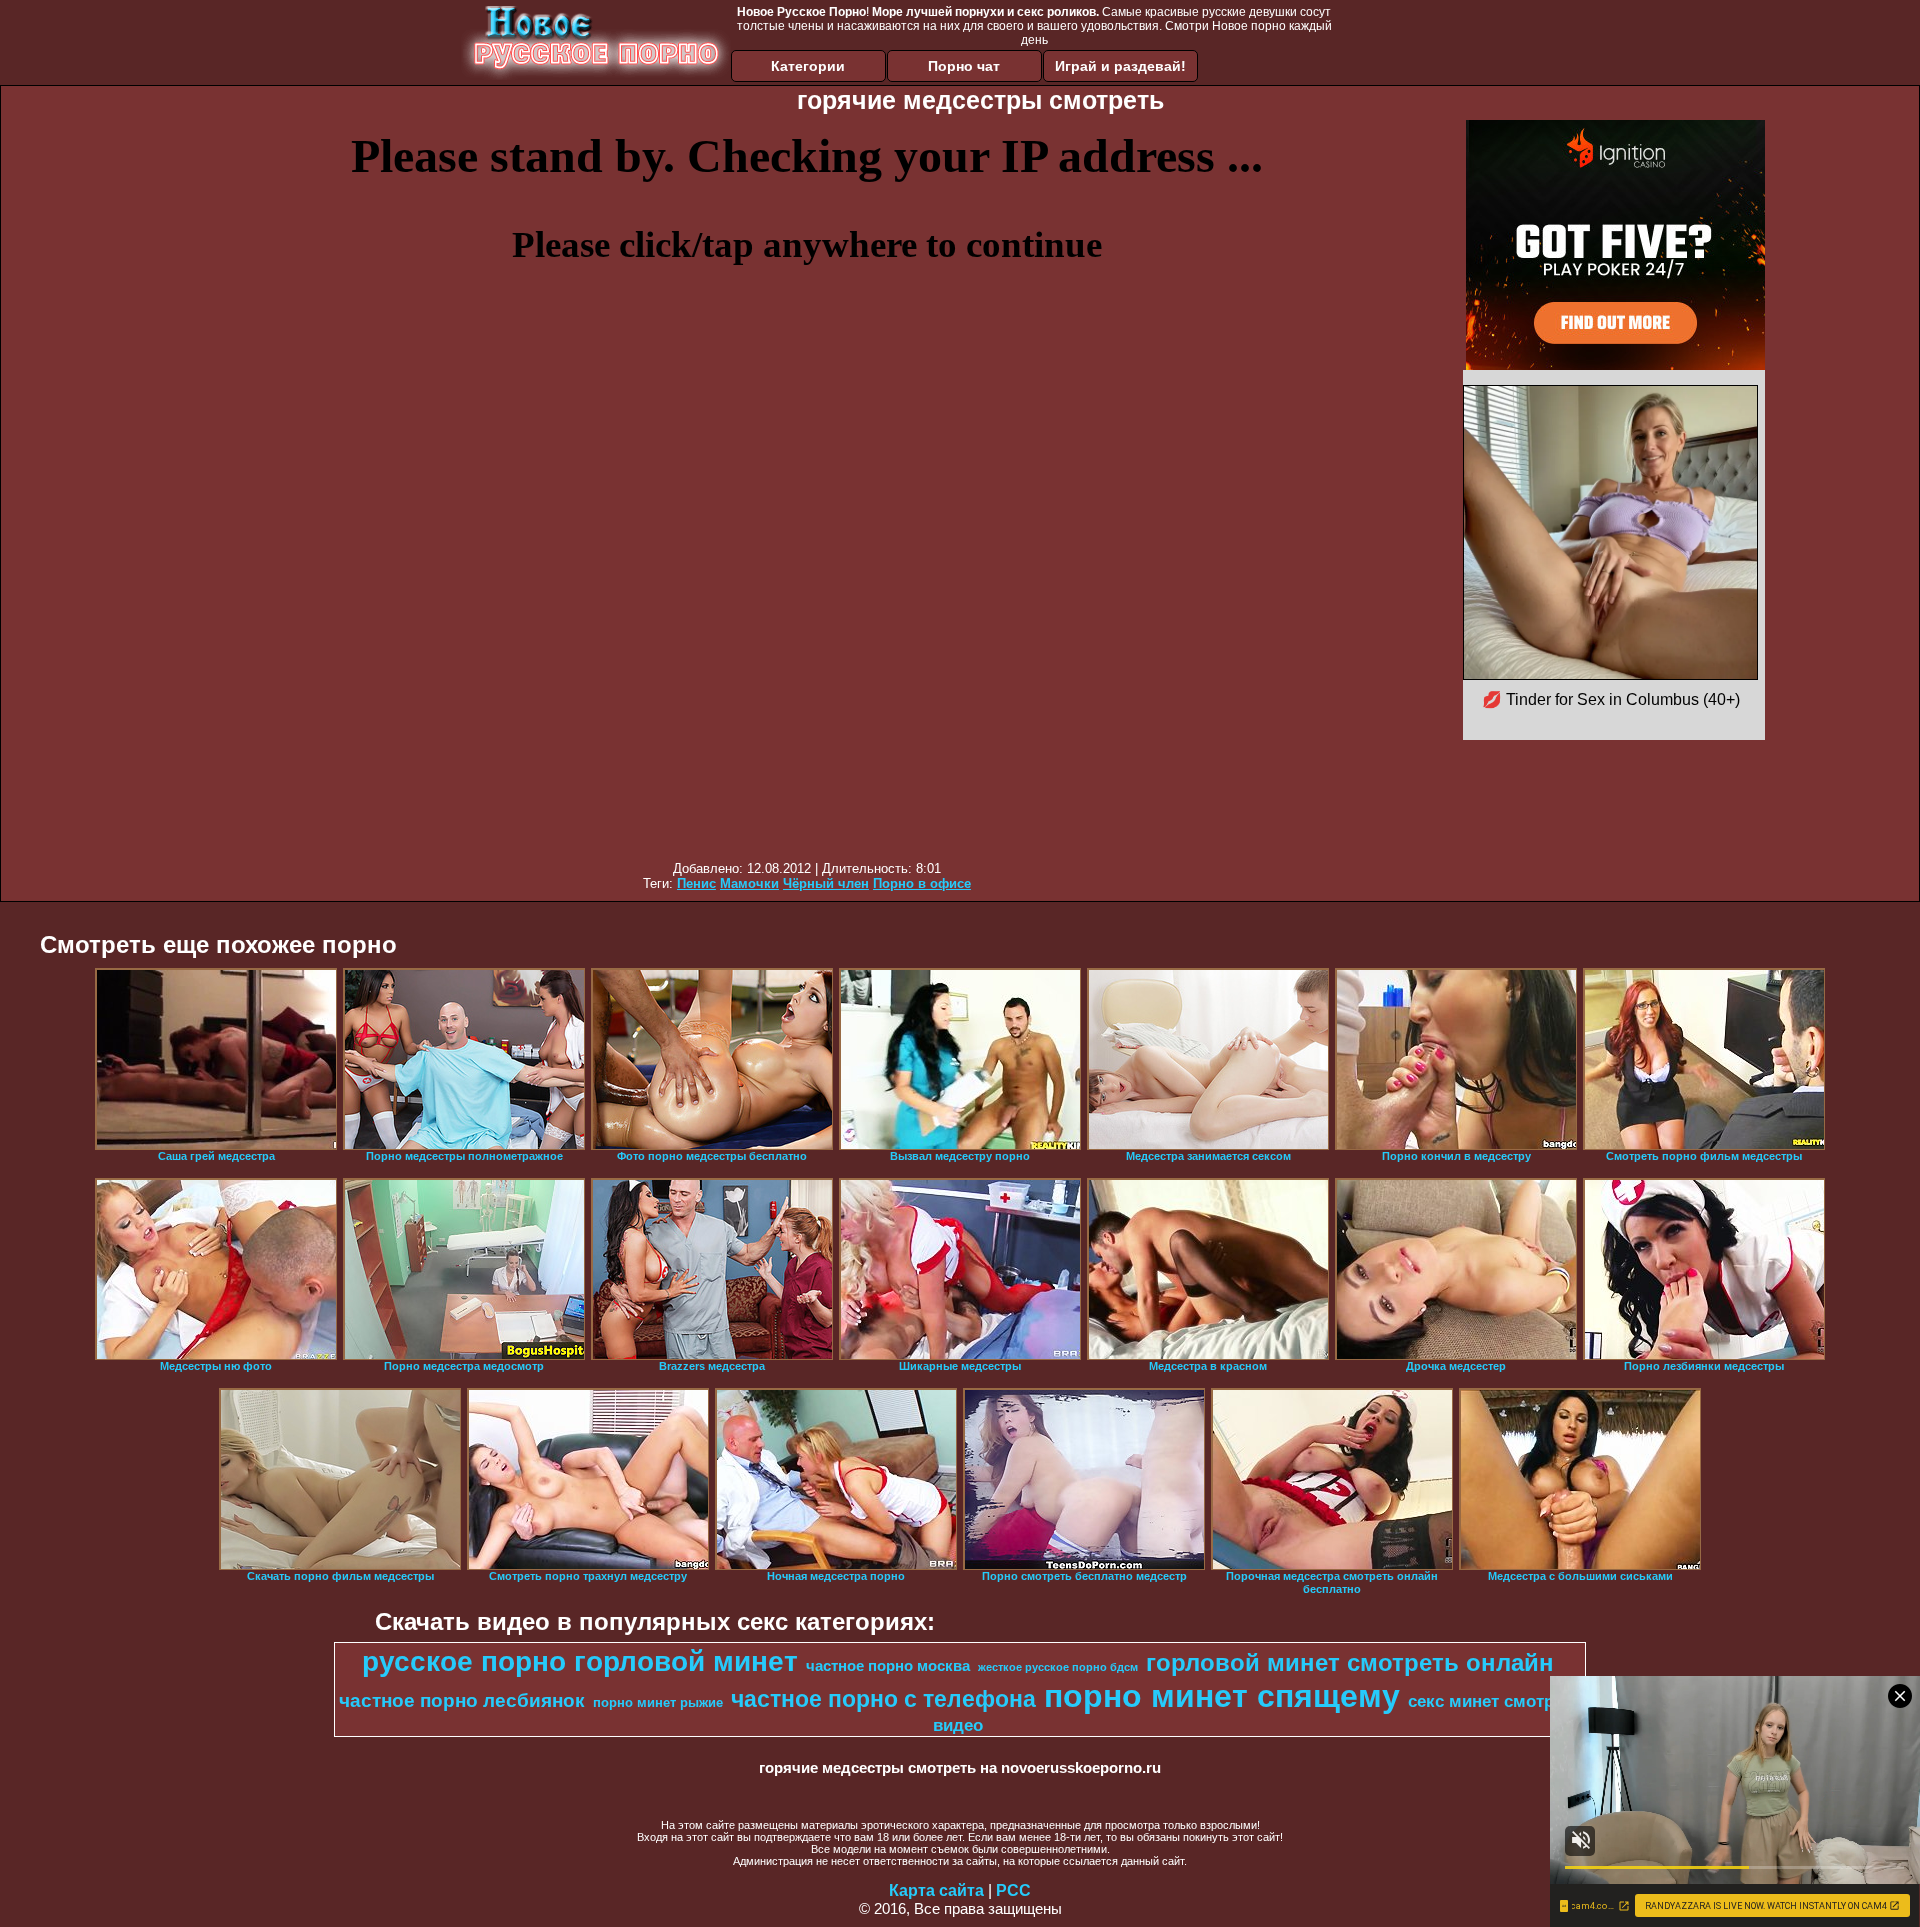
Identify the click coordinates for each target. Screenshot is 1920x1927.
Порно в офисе (922, 883)
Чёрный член (826, 883)
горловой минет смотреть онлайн (1350, 1662)
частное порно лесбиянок (462, 1700)
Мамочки (749, 883)
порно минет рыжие (658, 1702)
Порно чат (964, 66)
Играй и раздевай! (1120, 66)
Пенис (696, 883)
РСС (1013, 1890)
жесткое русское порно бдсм (1058, 1667)
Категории (808, 66)
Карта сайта (936, 1890)
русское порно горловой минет (580, 1661)
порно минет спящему (1222, 1696)
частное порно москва (888, 1666)
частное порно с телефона (883, 1699)
